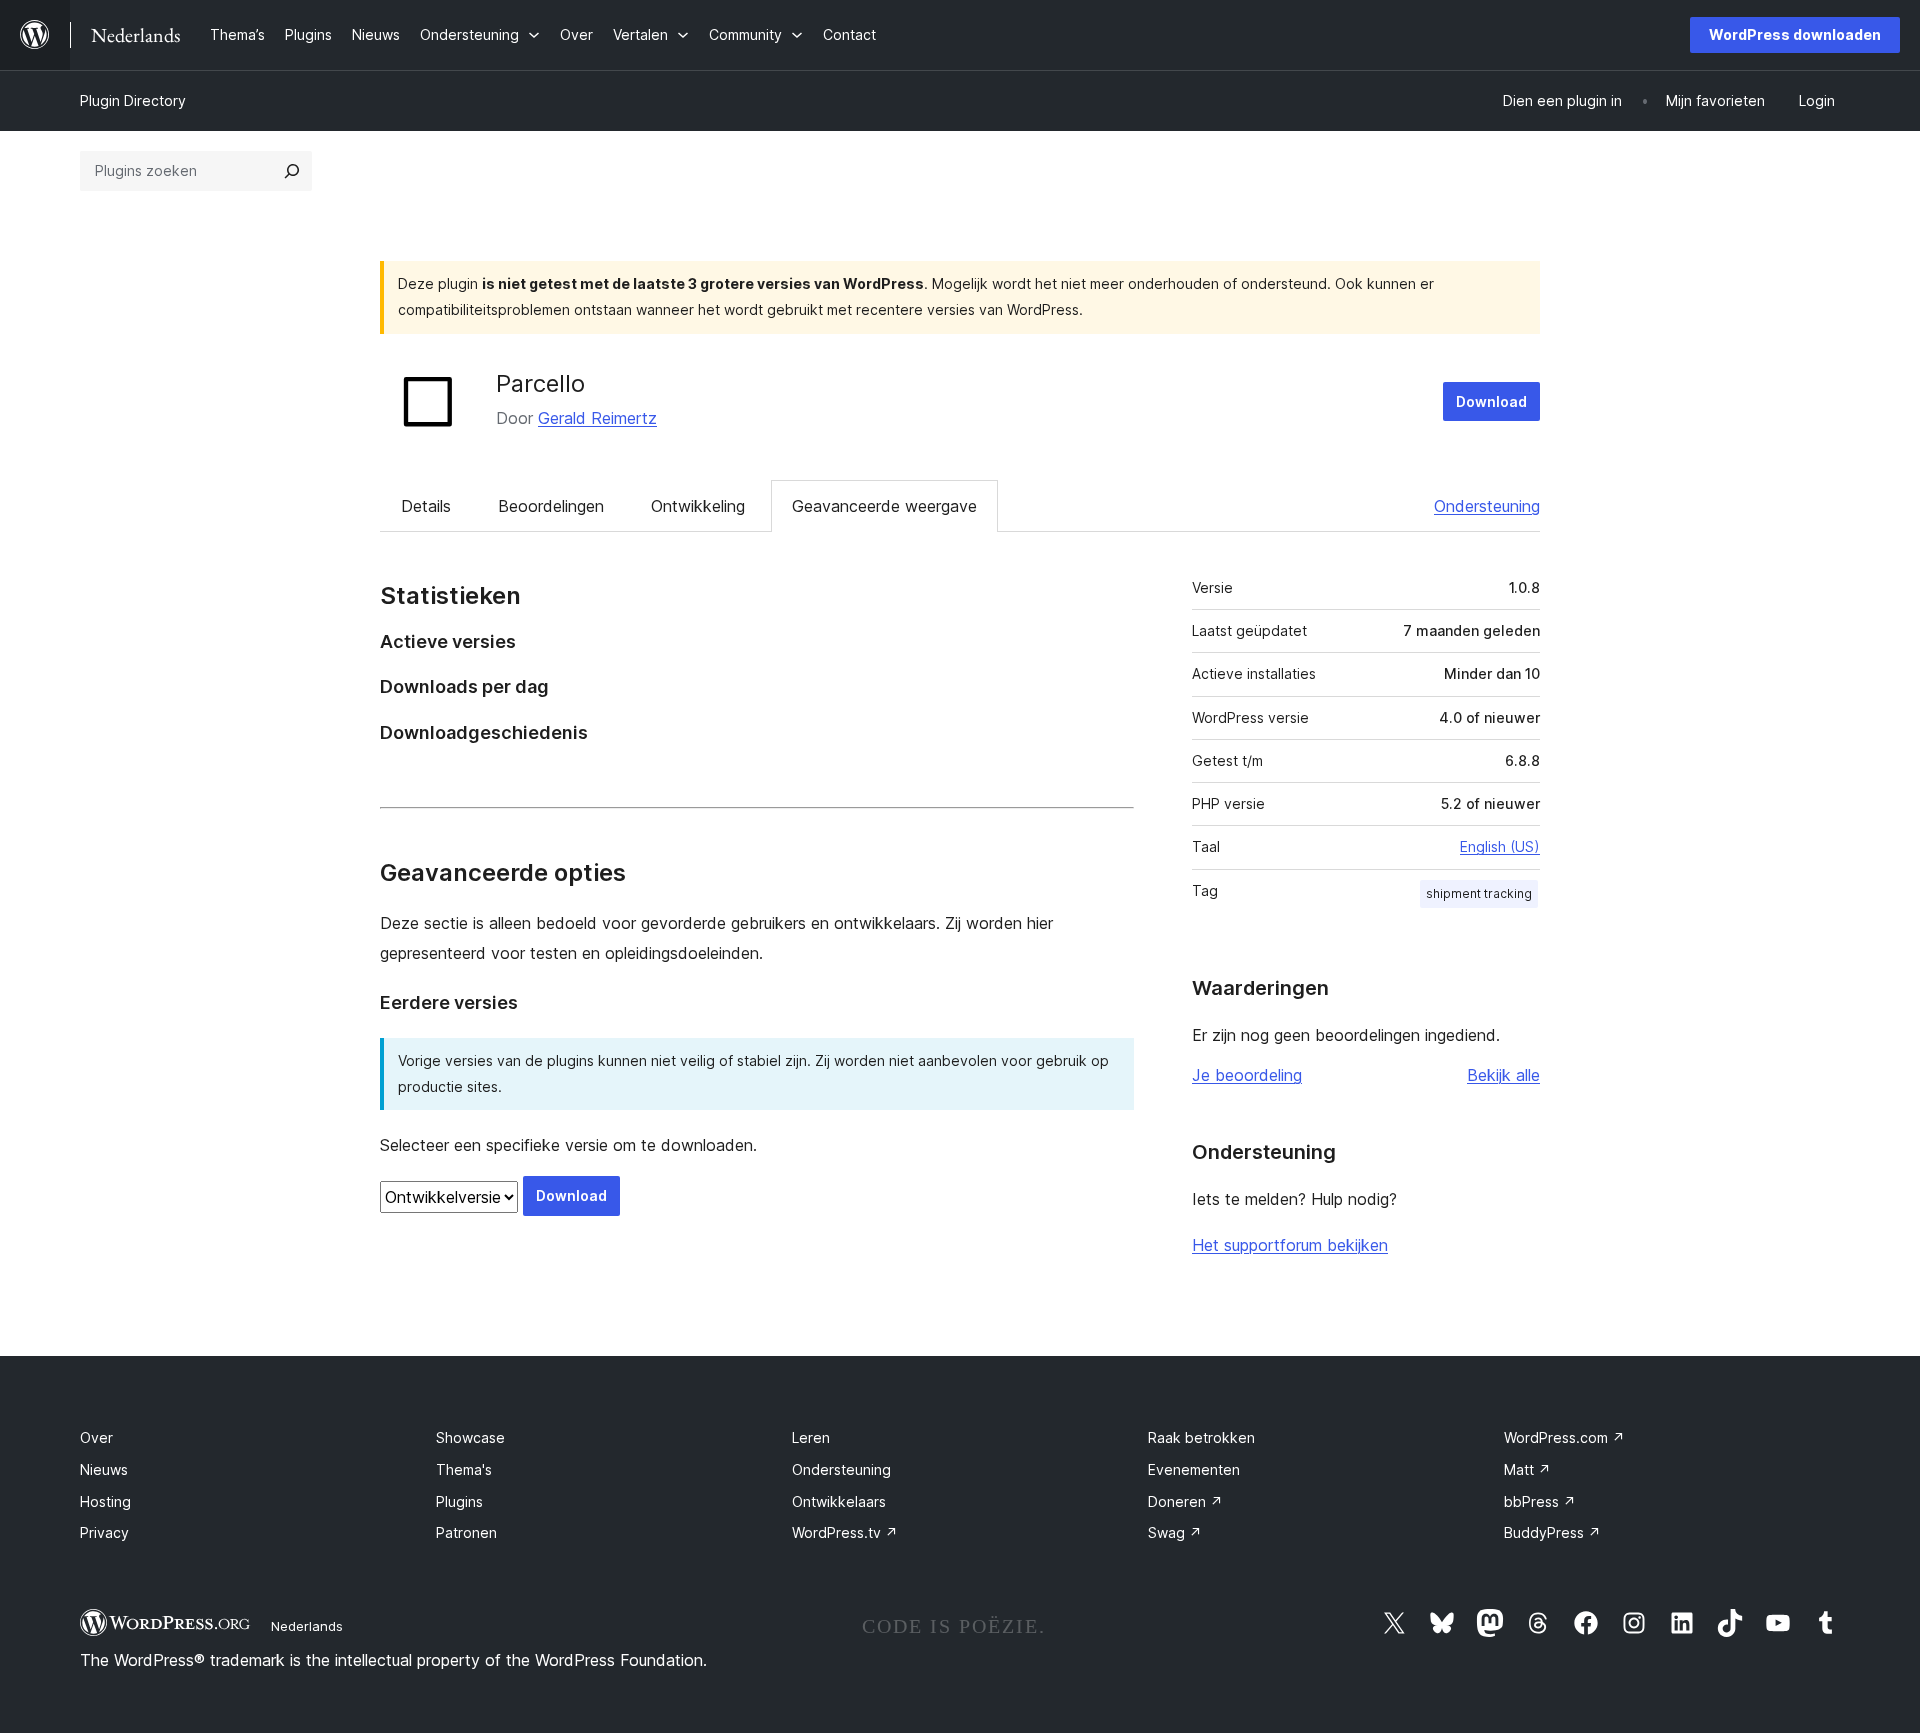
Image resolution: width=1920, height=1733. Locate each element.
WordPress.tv (845, 1532)
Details (426, 506)
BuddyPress (1552, 1532)
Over (96, 1437)
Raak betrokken (1201, 1437)
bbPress (1540, 1501)
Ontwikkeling (698, 506)
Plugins (459, 1501)
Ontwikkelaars (839, 1501)
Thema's (464, 1469)
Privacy (104, 1532)
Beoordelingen (551, 506)
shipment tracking (1479, 893)
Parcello (540, 383)
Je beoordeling (1247, 1075)
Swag (1175, 1532)
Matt (1527, 1469)
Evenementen (1194, 1469)
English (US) (1500, 846)
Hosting (105, 1501)
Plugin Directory (133, 100)
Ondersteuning (1487, 506)
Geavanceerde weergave (884, 506)
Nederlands (307, 1626)
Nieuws (104, 1469)
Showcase (470, 1437)
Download (1491, 401)
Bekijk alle (1503, 1075)
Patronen (466, 1532)
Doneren (1185, 1501)
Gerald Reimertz (597, 418)
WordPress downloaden (1795, 34)
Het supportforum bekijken (1290, 1245)
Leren (811, 1437)
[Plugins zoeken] (292, 171)
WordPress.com (1564, 1437)
